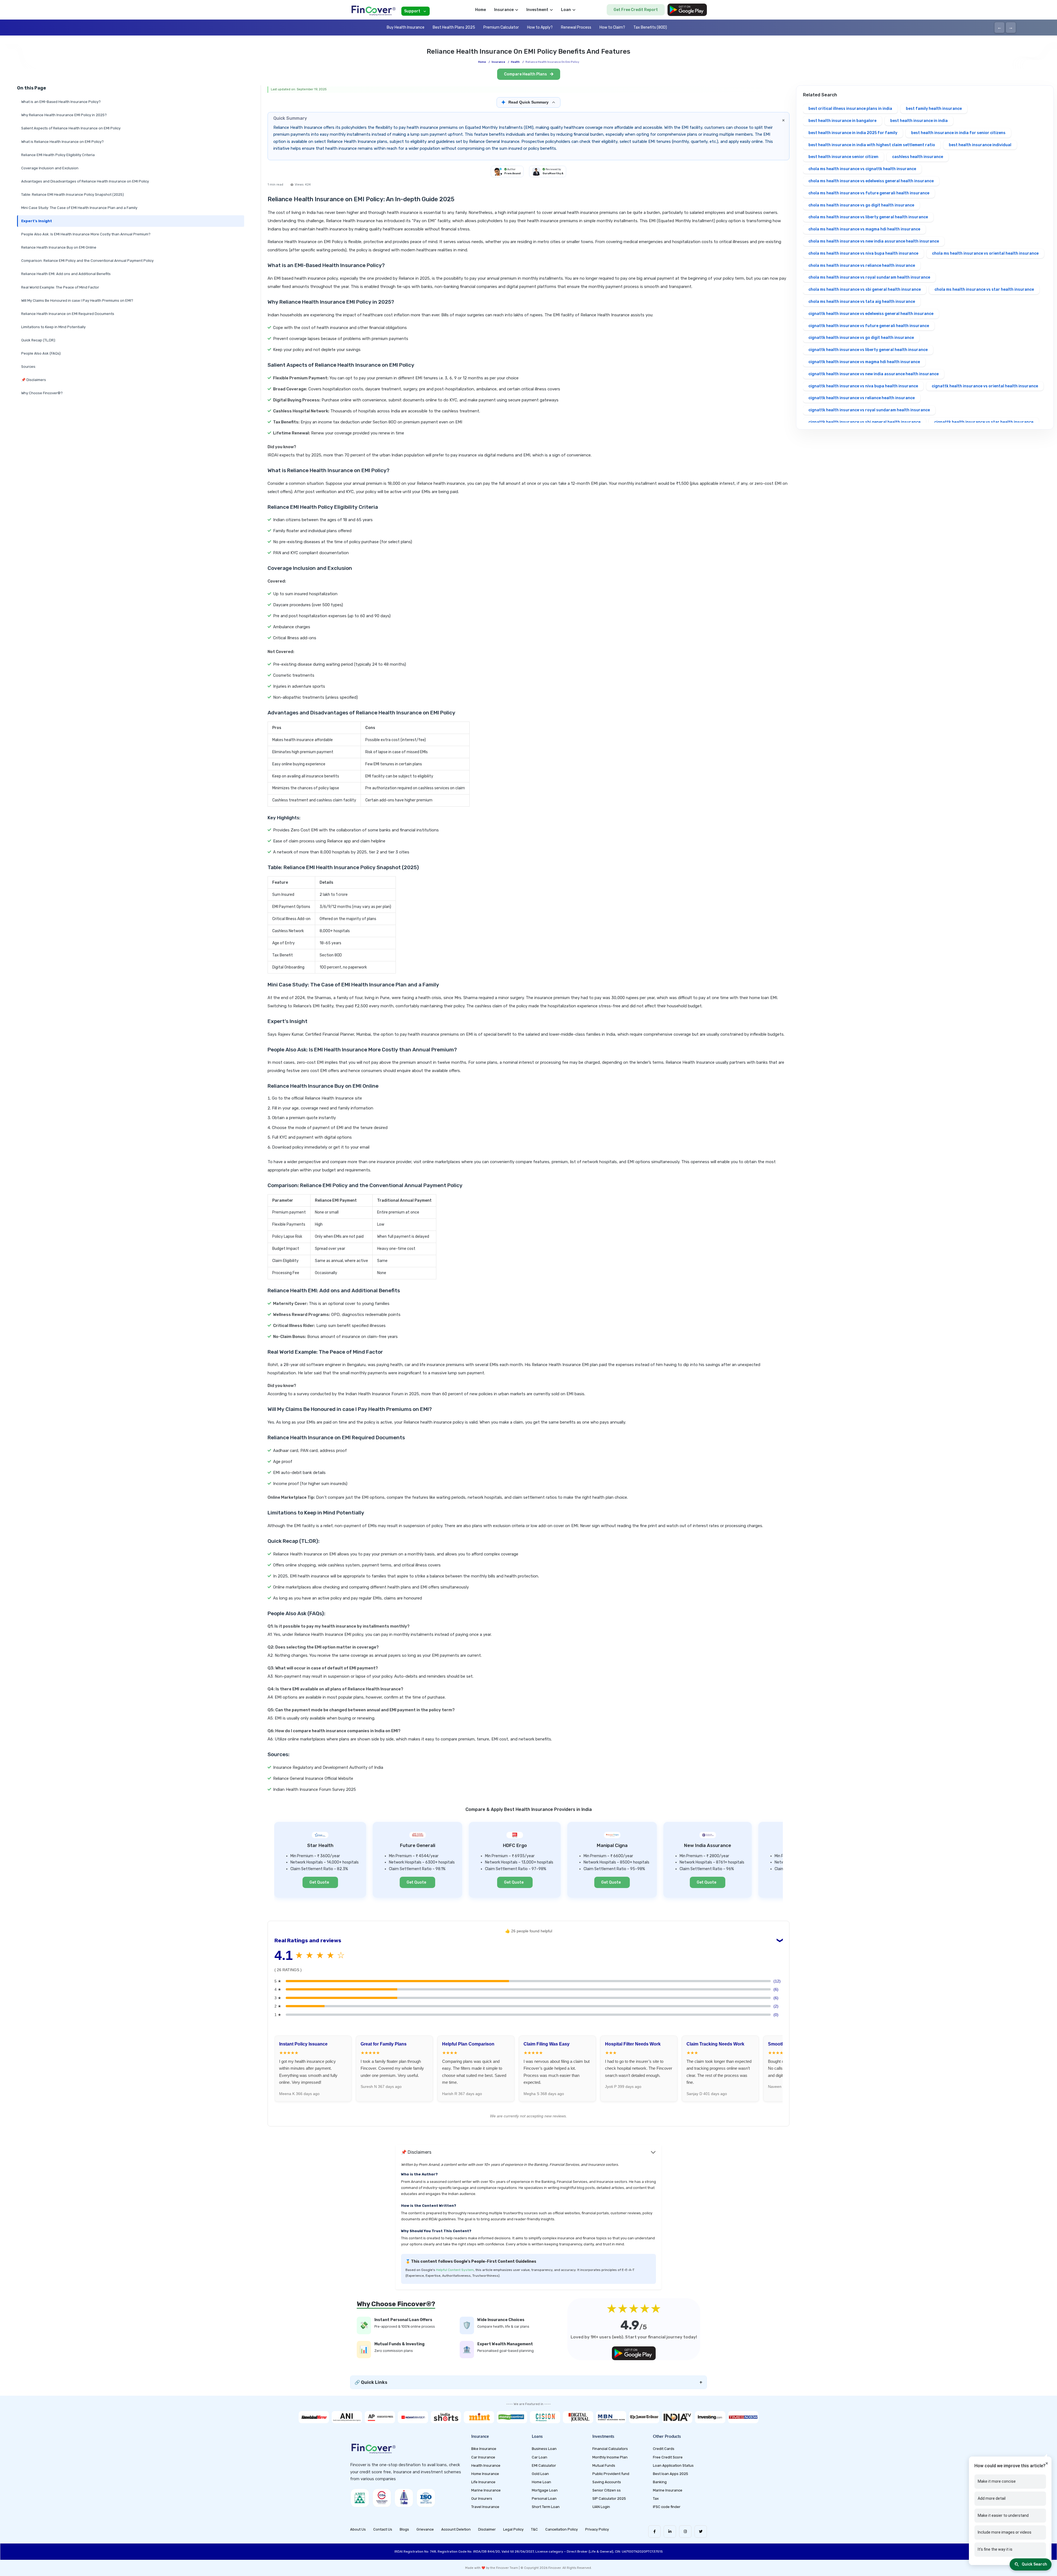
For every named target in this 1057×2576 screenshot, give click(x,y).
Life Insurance (483, 2482)
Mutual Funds (604, 2465)
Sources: (29, 367)
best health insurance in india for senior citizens (958, 133)
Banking (660, 2482)
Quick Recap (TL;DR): (39, 340)
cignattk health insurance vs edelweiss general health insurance (871, 314)
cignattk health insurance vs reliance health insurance (862, 398)
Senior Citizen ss (607, 2490)
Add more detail (992, 2498)
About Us (358, 2529)
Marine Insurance (486, 2490)
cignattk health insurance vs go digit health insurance (861, 338)
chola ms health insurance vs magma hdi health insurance (864, 229)
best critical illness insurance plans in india (850, 109)
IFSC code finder (667, 2507)
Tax (656, 2499)
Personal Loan (544, 2499)
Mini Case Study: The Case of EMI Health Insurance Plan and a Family (79, 208)
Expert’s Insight (37, 221)
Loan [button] (566, 10)
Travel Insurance (485, 2507)
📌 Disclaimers (34, 380)
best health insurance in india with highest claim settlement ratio (872, 145)
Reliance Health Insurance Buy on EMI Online (59, 247)
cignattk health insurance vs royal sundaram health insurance (869, 410)
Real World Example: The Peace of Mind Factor (60, 287)
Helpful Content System (455, 2270)
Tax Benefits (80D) (650, 27)
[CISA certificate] (382, 2498)
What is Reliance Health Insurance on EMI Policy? (62, 142)
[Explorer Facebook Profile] (654, 2532)
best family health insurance (934, 109)
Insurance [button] (504, 10)
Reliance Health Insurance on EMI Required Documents (68, 314)
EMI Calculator (544, 2465)
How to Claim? (612, 27)
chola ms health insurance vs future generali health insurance (869, 193)
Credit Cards (664, 2449)
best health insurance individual (980, 145)
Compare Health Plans (526, 74)
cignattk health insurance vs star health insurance (984, 422)
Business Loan (544, 2449)
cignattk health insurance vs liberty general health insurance (868, 350)
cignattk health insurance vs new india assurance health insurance (874, 374)
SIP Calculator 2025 (609, 2499)
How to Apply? (540, 27)
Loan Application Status (673, 2465)
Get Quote (319, 1882)
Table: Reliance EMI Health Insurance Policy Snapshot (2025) (73, 195)
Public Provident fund (611, 2474)
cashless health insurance (918, 157)
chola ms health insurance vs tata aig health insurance (862, 302)
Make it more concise (997, 2481)
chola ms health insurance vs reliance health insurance (862, 266)
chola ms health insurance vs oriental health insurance (985, 253)
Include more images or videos (1005, 2532)
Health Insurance (486, 2465)
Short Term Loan (546, 2507)
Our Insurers (482, 2499)
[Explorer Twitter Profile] (701, 2532)
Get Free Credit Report (636, 10)
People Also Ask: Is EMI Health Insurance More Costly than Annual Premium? (86, 234)
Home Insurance (485, 2474)
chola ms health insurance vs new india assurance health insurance (874, 241)
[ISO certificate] (426, 2498)
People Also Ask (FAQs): (41, 353)
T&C (534, 2529)
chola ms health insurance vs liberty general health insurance (868, 217)
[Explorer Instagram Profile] (685, 2532)
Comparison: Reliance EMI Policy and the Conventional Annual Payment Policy (87, 261)
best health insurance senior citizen (843, 157)
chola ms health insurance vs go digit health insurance (861, 205)
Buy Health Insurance (406, 27)
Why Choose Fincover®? (42, 393)
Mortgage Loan (545, 2490)
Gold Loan (540, 2474)
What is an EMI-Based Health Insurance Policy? (61, 102)
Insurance (498, 62)
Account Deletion (456, 2529)
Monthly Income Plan (610, 2457)
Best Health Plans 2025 (454, 27)
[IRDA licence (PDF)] (404, 2498)
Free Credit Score (668, 2457)
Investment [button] (537, 10)
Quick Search (1034, 2564)
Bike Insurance (484, 2449)
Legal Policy (513, 2529)
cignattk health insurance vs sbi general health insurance (864, 422)
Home (480, 10)
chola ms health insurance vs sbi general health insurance (865, 289)
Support (412, 11)
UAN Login (601, 2507)
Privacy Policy (597, 2529)
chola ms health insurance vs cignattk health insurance (862, 169)
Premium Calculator (501, 27)
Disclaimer (487, 2529)
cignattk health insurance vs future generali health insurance (869, 326)
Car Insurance (483, 2457)
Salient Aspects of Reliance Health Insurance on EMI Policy (71, 128)
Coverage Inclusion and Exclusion (50, 168)
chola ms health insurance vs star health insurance (984, 289)
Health (515, 62)
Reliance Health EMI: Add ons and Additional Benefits (66, 274)
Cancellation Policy (562, 2529)
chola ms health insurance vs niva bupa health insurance (863, 253)
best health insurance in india (919, 121)
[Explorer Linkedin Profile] (670, 2532)
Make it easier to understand (1003, 2515)
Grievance (425, 2529)
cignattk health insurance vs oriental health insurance (985, 386)
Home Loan (541, 2482)
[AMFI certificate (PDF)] (360, 2498)
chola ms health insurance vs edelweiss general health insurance (871, 181)
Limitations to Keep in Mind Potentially (53, 327)
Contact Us (383, 2529)
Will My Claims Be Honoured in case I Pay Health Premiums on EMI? (77, 300)
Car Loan (540, 2457)
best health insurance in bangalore (842, 121)
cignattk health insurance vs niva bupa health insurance (863, 386)
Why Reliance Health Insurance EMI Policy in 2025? (64, 115)
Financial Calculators (610, 2449)
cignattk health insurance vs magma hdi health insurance (864, 362)
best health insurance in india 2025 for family (853, 133)
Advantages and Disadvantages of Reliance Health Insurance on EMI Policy (85, 181)
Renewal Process (576, 27)
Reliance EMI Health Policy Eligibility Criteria (58, 155)
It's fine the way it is (995, 2549)
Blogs (404, 2529)
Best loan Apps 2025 (671, 2474)
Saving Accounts (607, 2482)
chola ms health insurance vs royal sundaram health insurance (869, 277)
